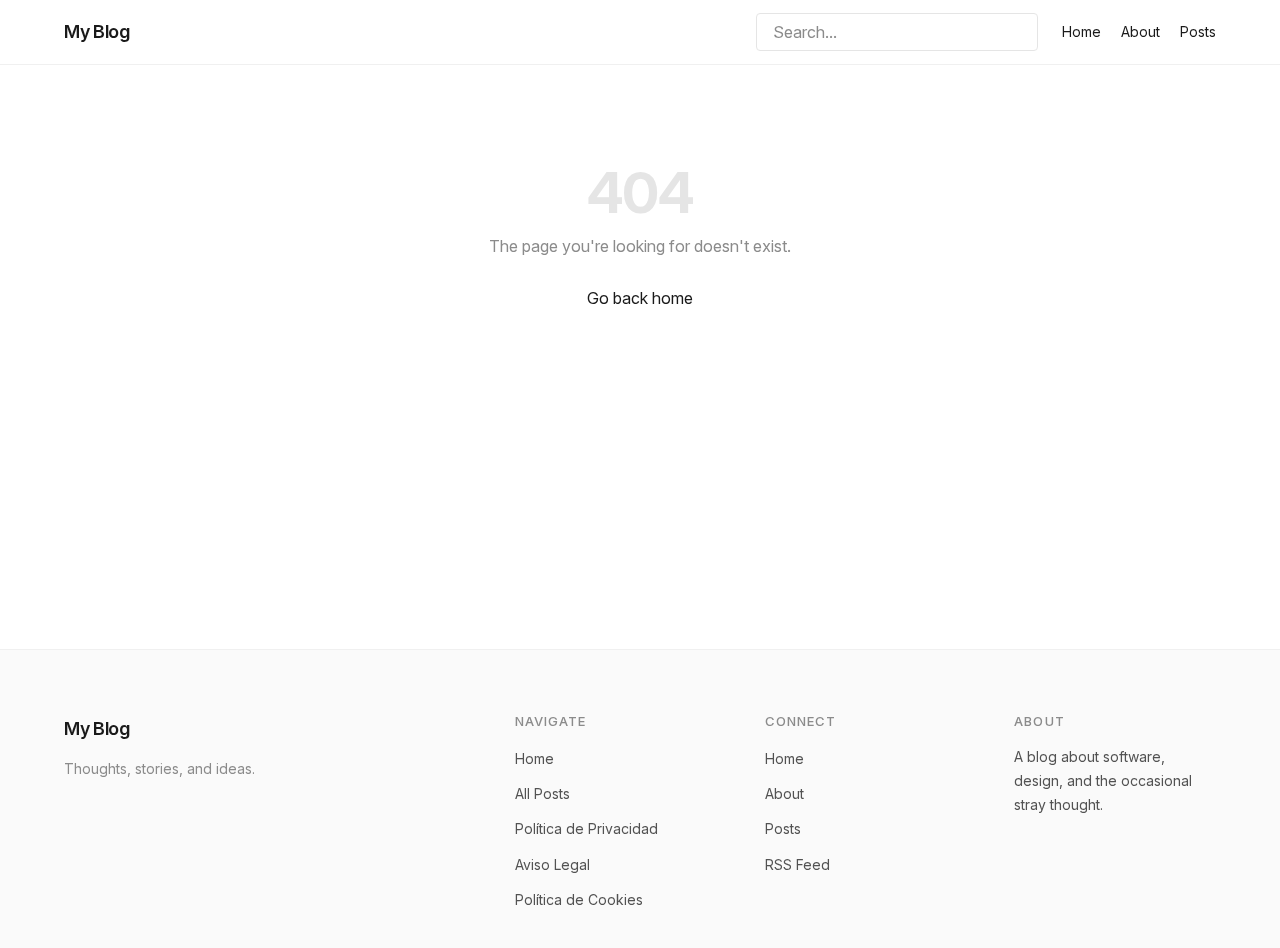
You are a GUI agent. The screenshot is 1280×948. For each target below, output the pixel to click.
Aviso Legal (552, 864)
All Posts (542, 793)
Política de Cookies (579, 899)
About (1140, 31)
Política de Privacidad (586, 828)
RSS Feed (797, 864)
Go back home (640, 298)
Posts (1198, 31)
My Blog (96, 31)
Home (1081, 31)
